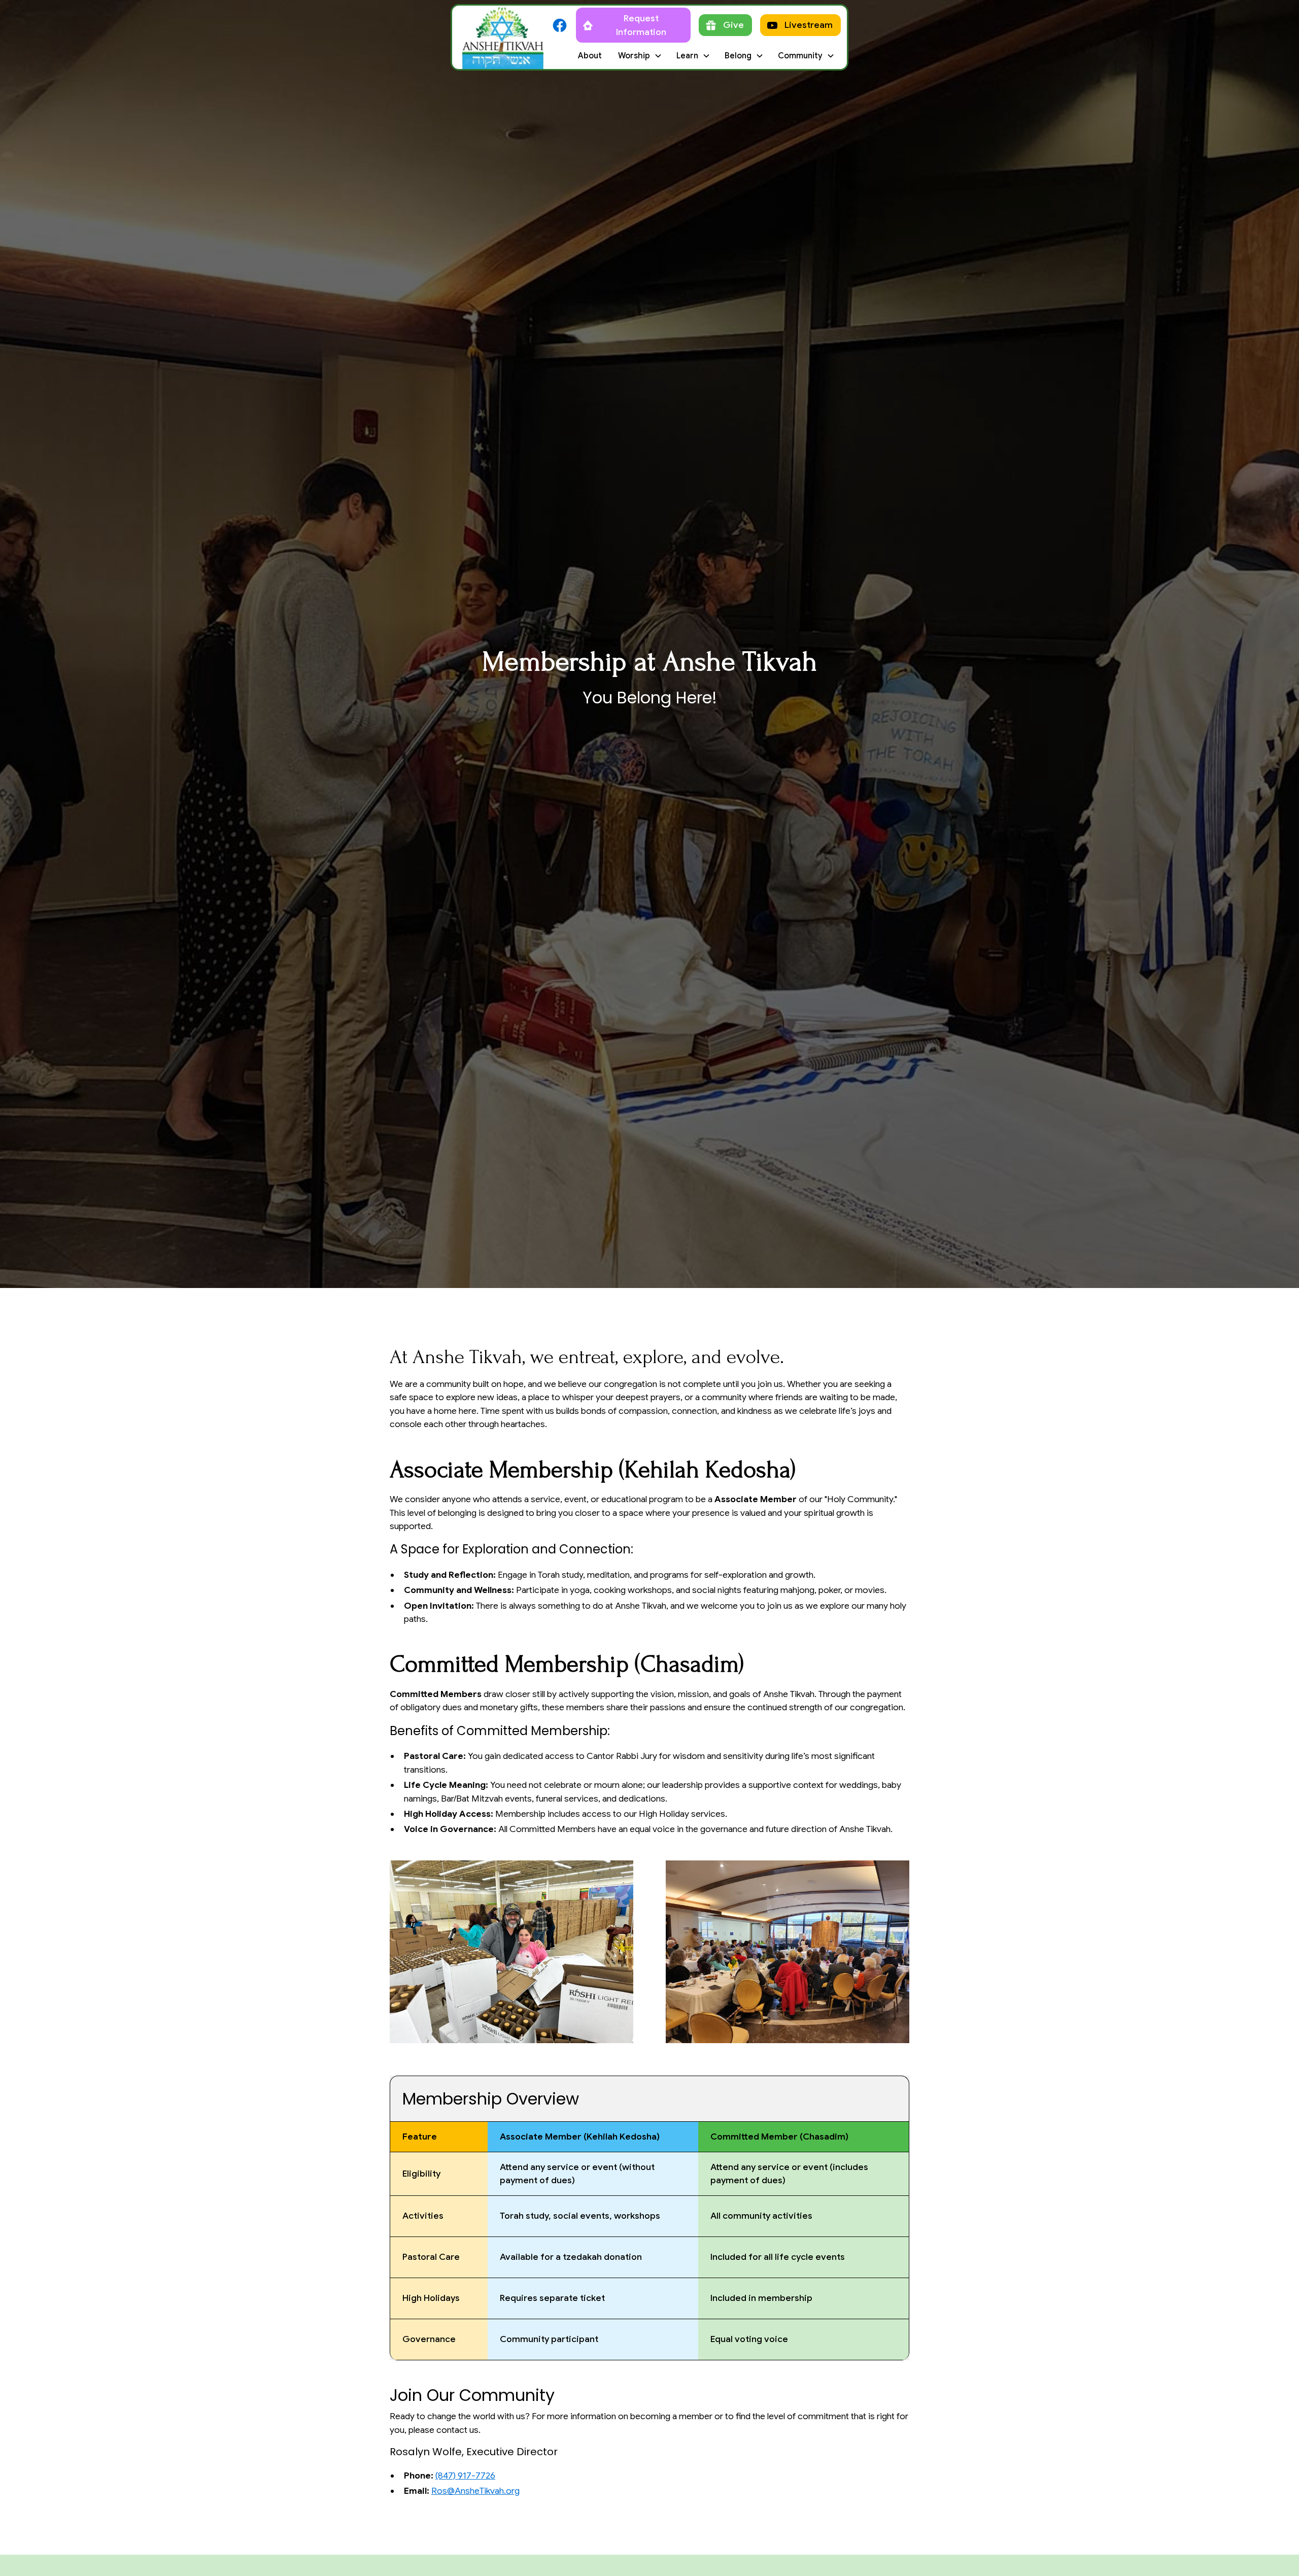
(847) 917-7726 (465, 2476)
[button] (639, 56)
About (590, 56)
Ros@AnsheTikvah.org (475, 2491)
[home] (503, 37)
